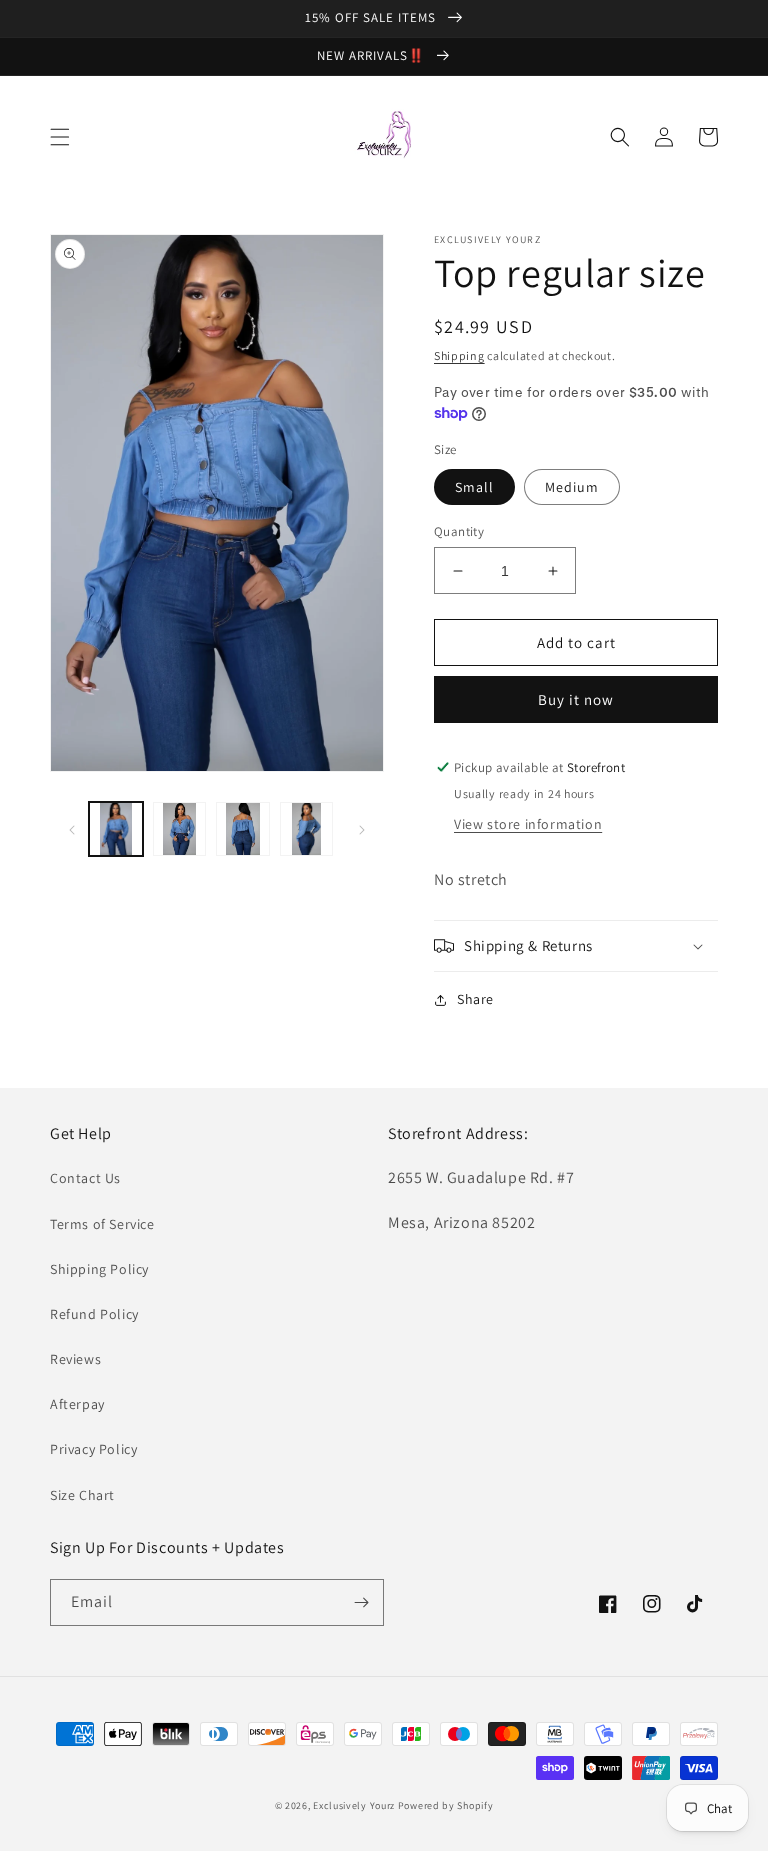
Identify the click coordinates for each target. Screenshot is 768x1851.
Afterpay (77, 1404)
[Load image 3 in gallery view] (243, 829)
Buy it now (576, 699)
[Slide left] (72, 829)
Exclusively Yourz (354, 1805)
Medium (572, 487)
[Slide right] (362, 829)
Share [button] (475, 999)
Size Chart (82, 1495)
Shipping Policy (99, 1269)
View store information (528, 824)
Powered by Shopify (446, 1805)
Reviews (75, 1359)
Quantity (459, 531)
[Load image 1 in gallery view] (116, 829)
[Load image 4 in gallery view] (307, 829)
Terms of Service (102, 1224)
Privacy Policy (93, 1449)
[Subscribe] (361, 1602)
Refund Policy (94, 1314)
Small (474, 487)
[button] (60, 137)
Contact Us (85, 1178)
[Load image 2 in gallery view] (180, 829)
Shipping (459, 355)
